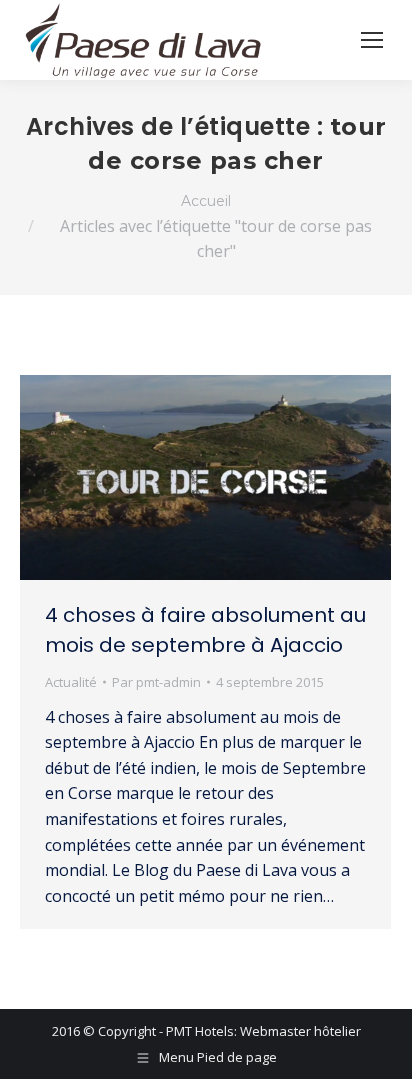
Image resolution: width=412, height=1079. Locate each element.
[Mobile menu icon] (372, 40)
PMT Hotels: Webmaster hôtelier (263, 1031)
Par (156, 682)
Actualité (71, 682)
